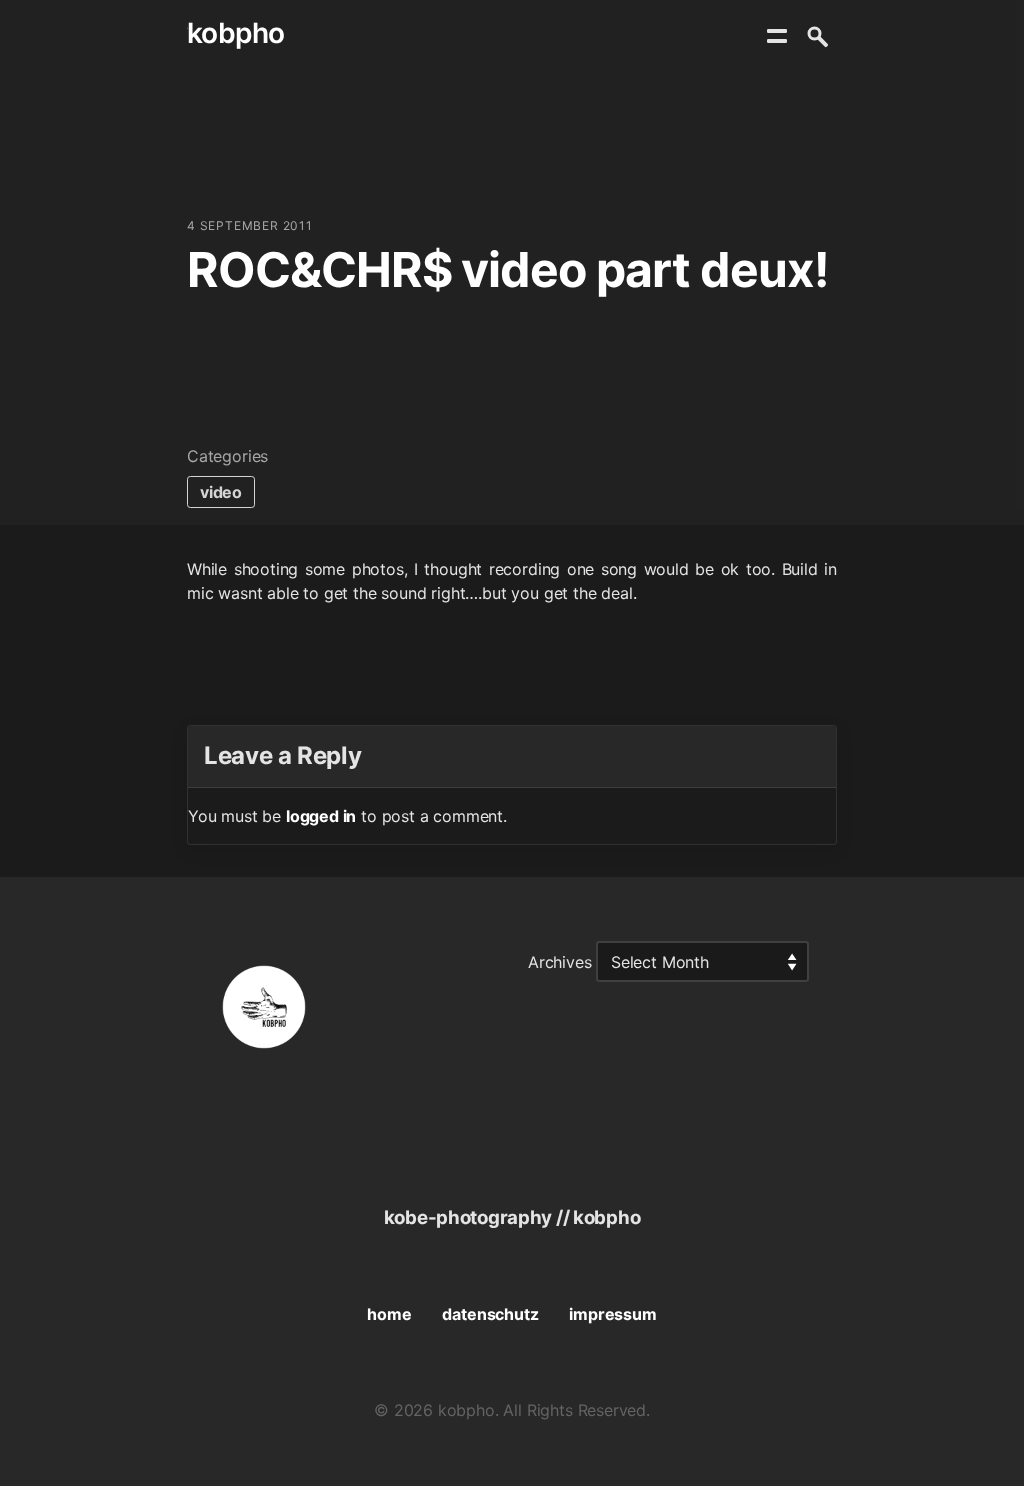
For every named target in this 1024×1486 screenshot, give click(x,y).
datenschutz (490, 1314)
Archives (560, 962)
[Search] (817, 36)
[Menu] (777, 36)
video (221, 492)
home (389, 1314)
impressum (612, 1314)
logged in (321, 816)
